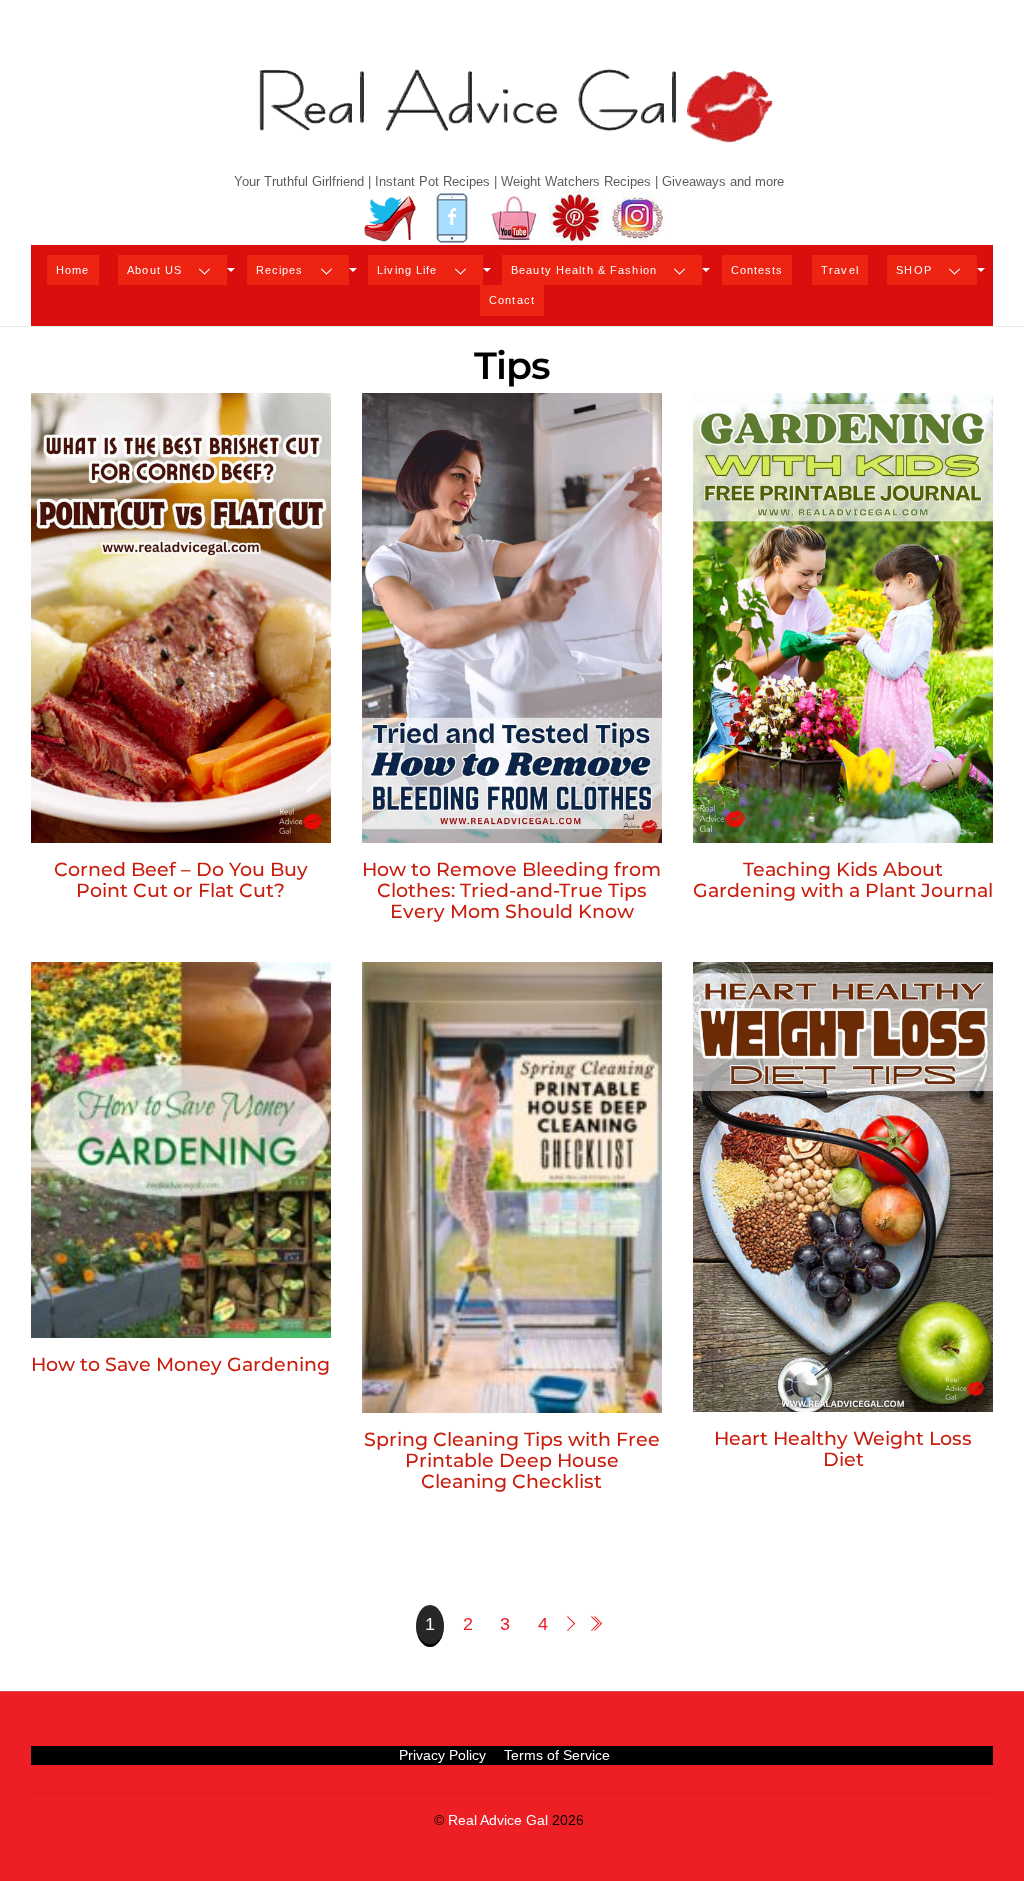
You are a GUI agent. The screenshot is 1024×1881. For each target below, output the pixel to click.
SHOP (913, 270)
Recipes (280, 270)
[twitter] (390, 218)
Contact (512, 300)
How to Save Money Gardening (180, 1364)
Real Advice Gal (498, 1820)
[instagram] (638, 218)
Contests (757, 270)
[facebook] (452, 218)
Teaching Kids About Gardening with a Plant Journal (843, 879)
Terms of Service (557, 1755)
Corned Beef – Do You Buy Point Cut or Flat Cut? (181, 879)
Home (72, 270)
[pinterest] (576, 218)
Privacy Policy (442, 1755)
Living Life (407, 270)
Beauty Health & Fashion (584, 270)
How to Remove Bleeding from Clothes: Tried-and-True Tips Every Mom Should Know (511, 890)
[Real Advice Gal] (512, 122)
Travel (840, 270)
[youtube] (514, 218)
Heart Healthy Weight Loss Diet (843, 1448)
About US (154, 270)
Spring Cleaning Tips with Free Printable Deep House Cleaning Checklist (512, 1460)
